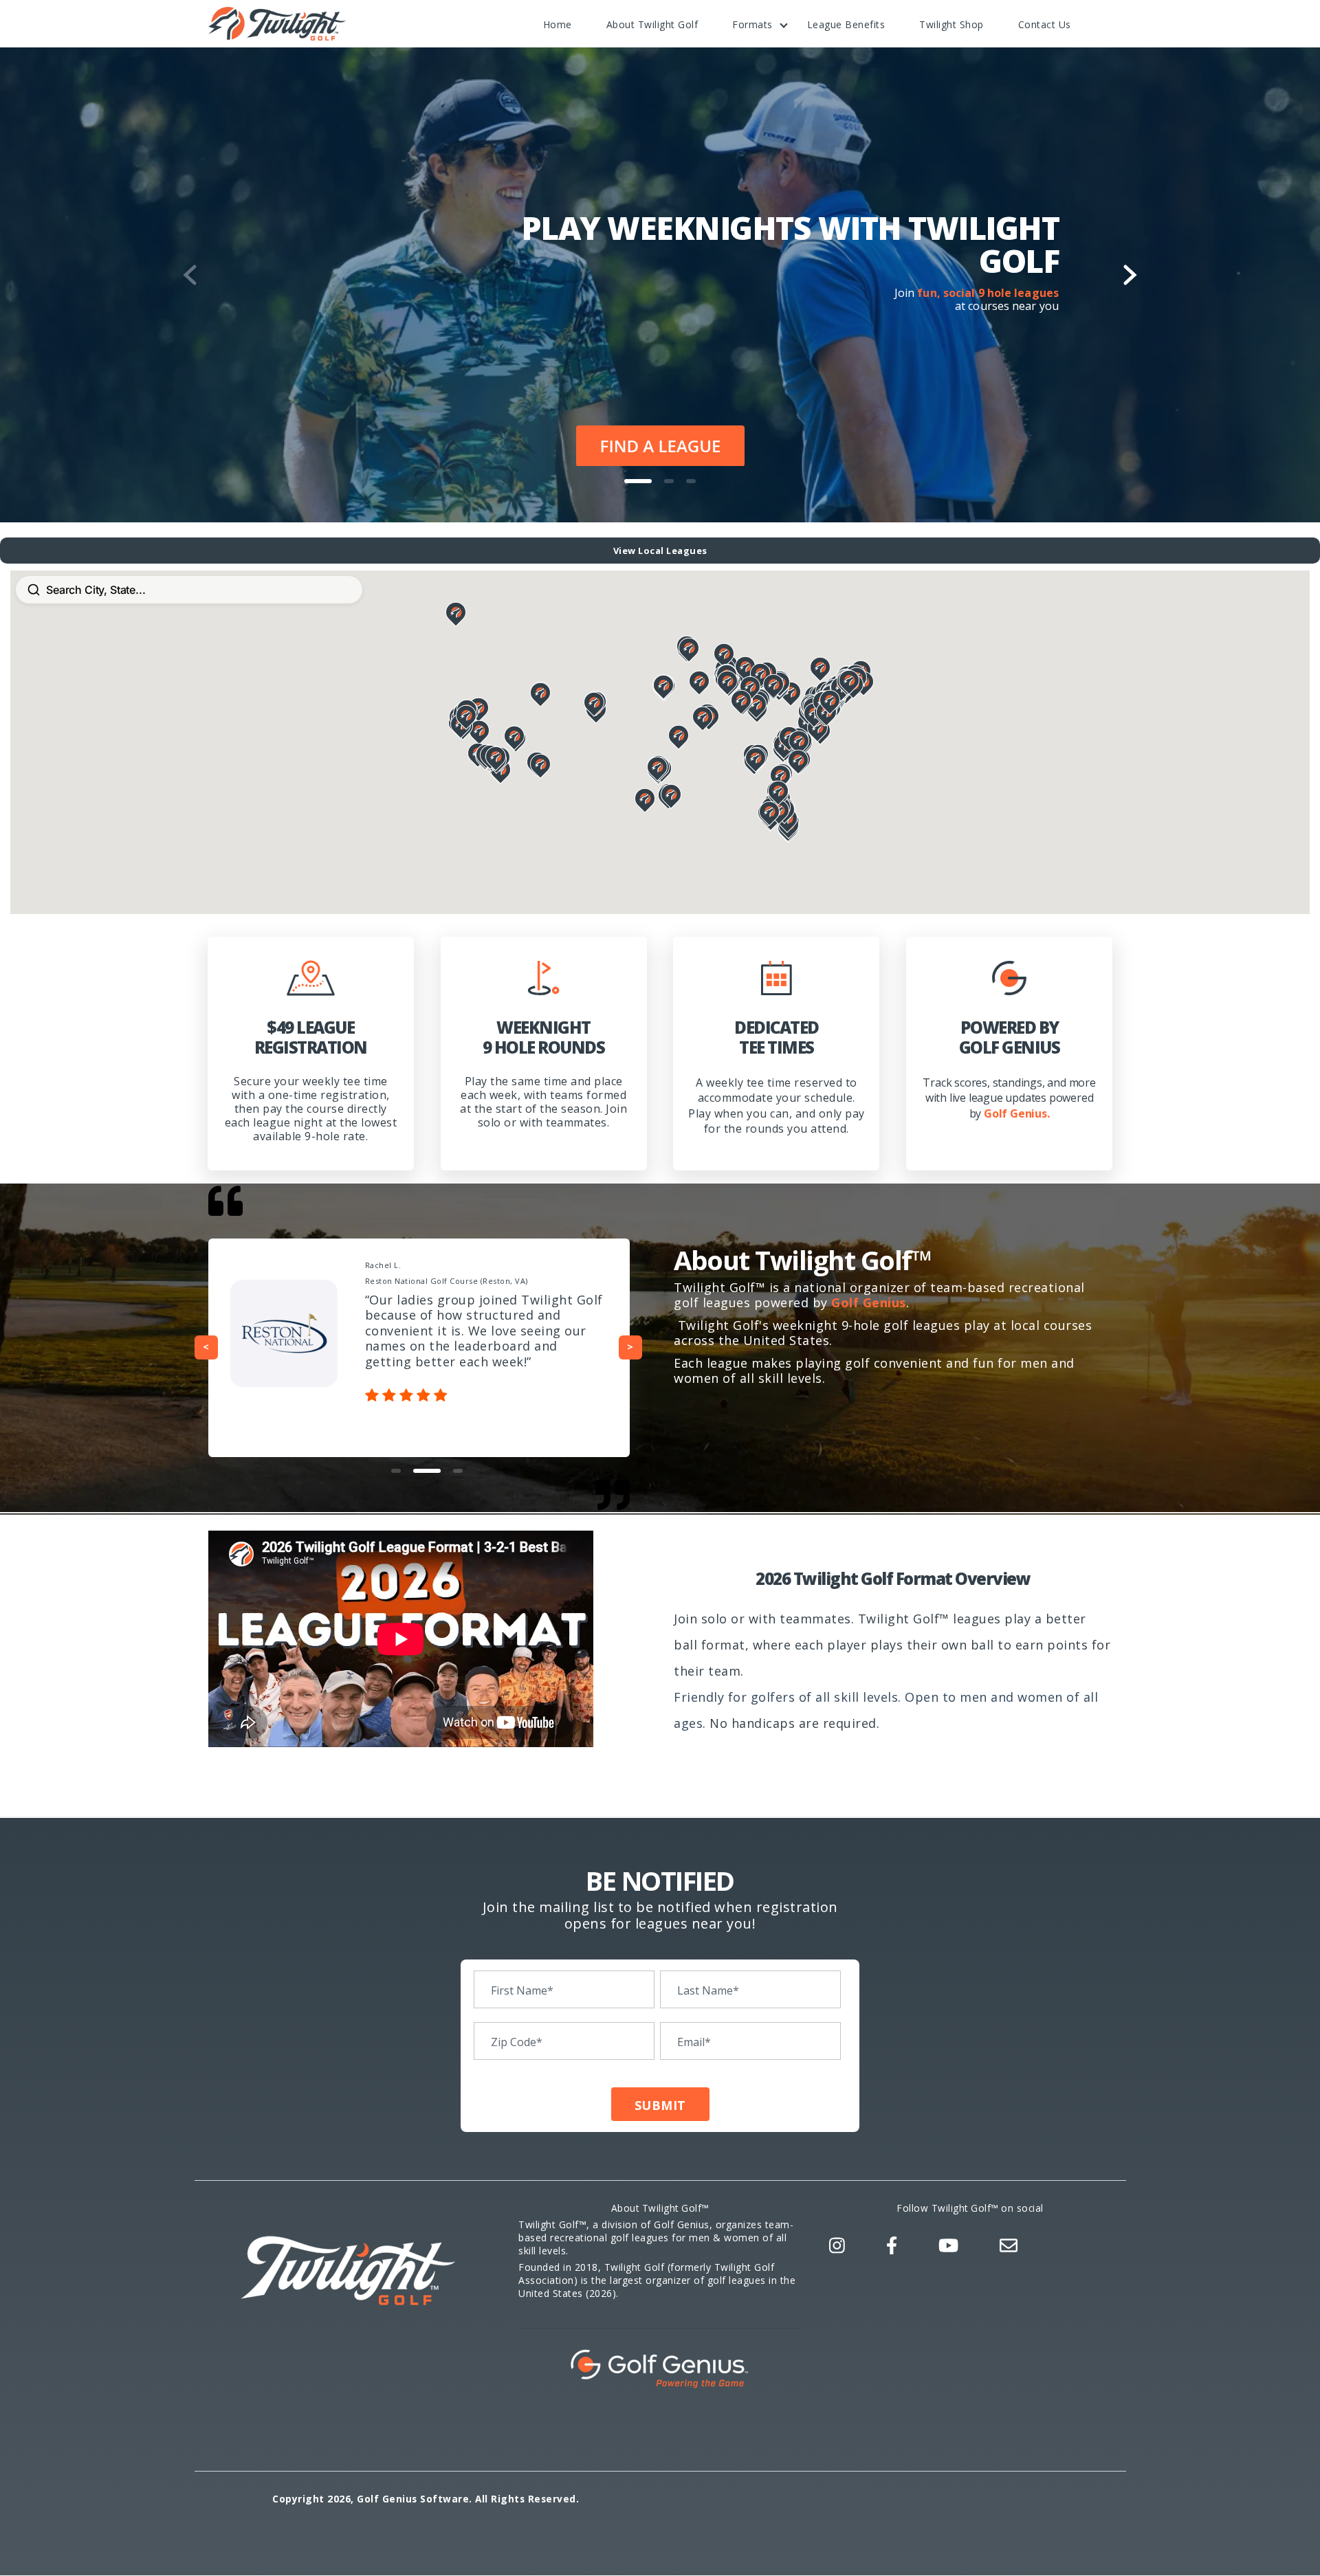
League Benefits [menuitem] (846, 24)
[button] (638, 481)
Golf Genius (869, 1302)
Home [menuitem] (558, 24)
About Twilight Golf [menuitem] (652, 24)
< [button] (206, 1347)
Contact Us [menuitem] (1045, 24)
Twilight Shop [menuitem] (951, 24)
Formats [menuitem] (752, 24)
